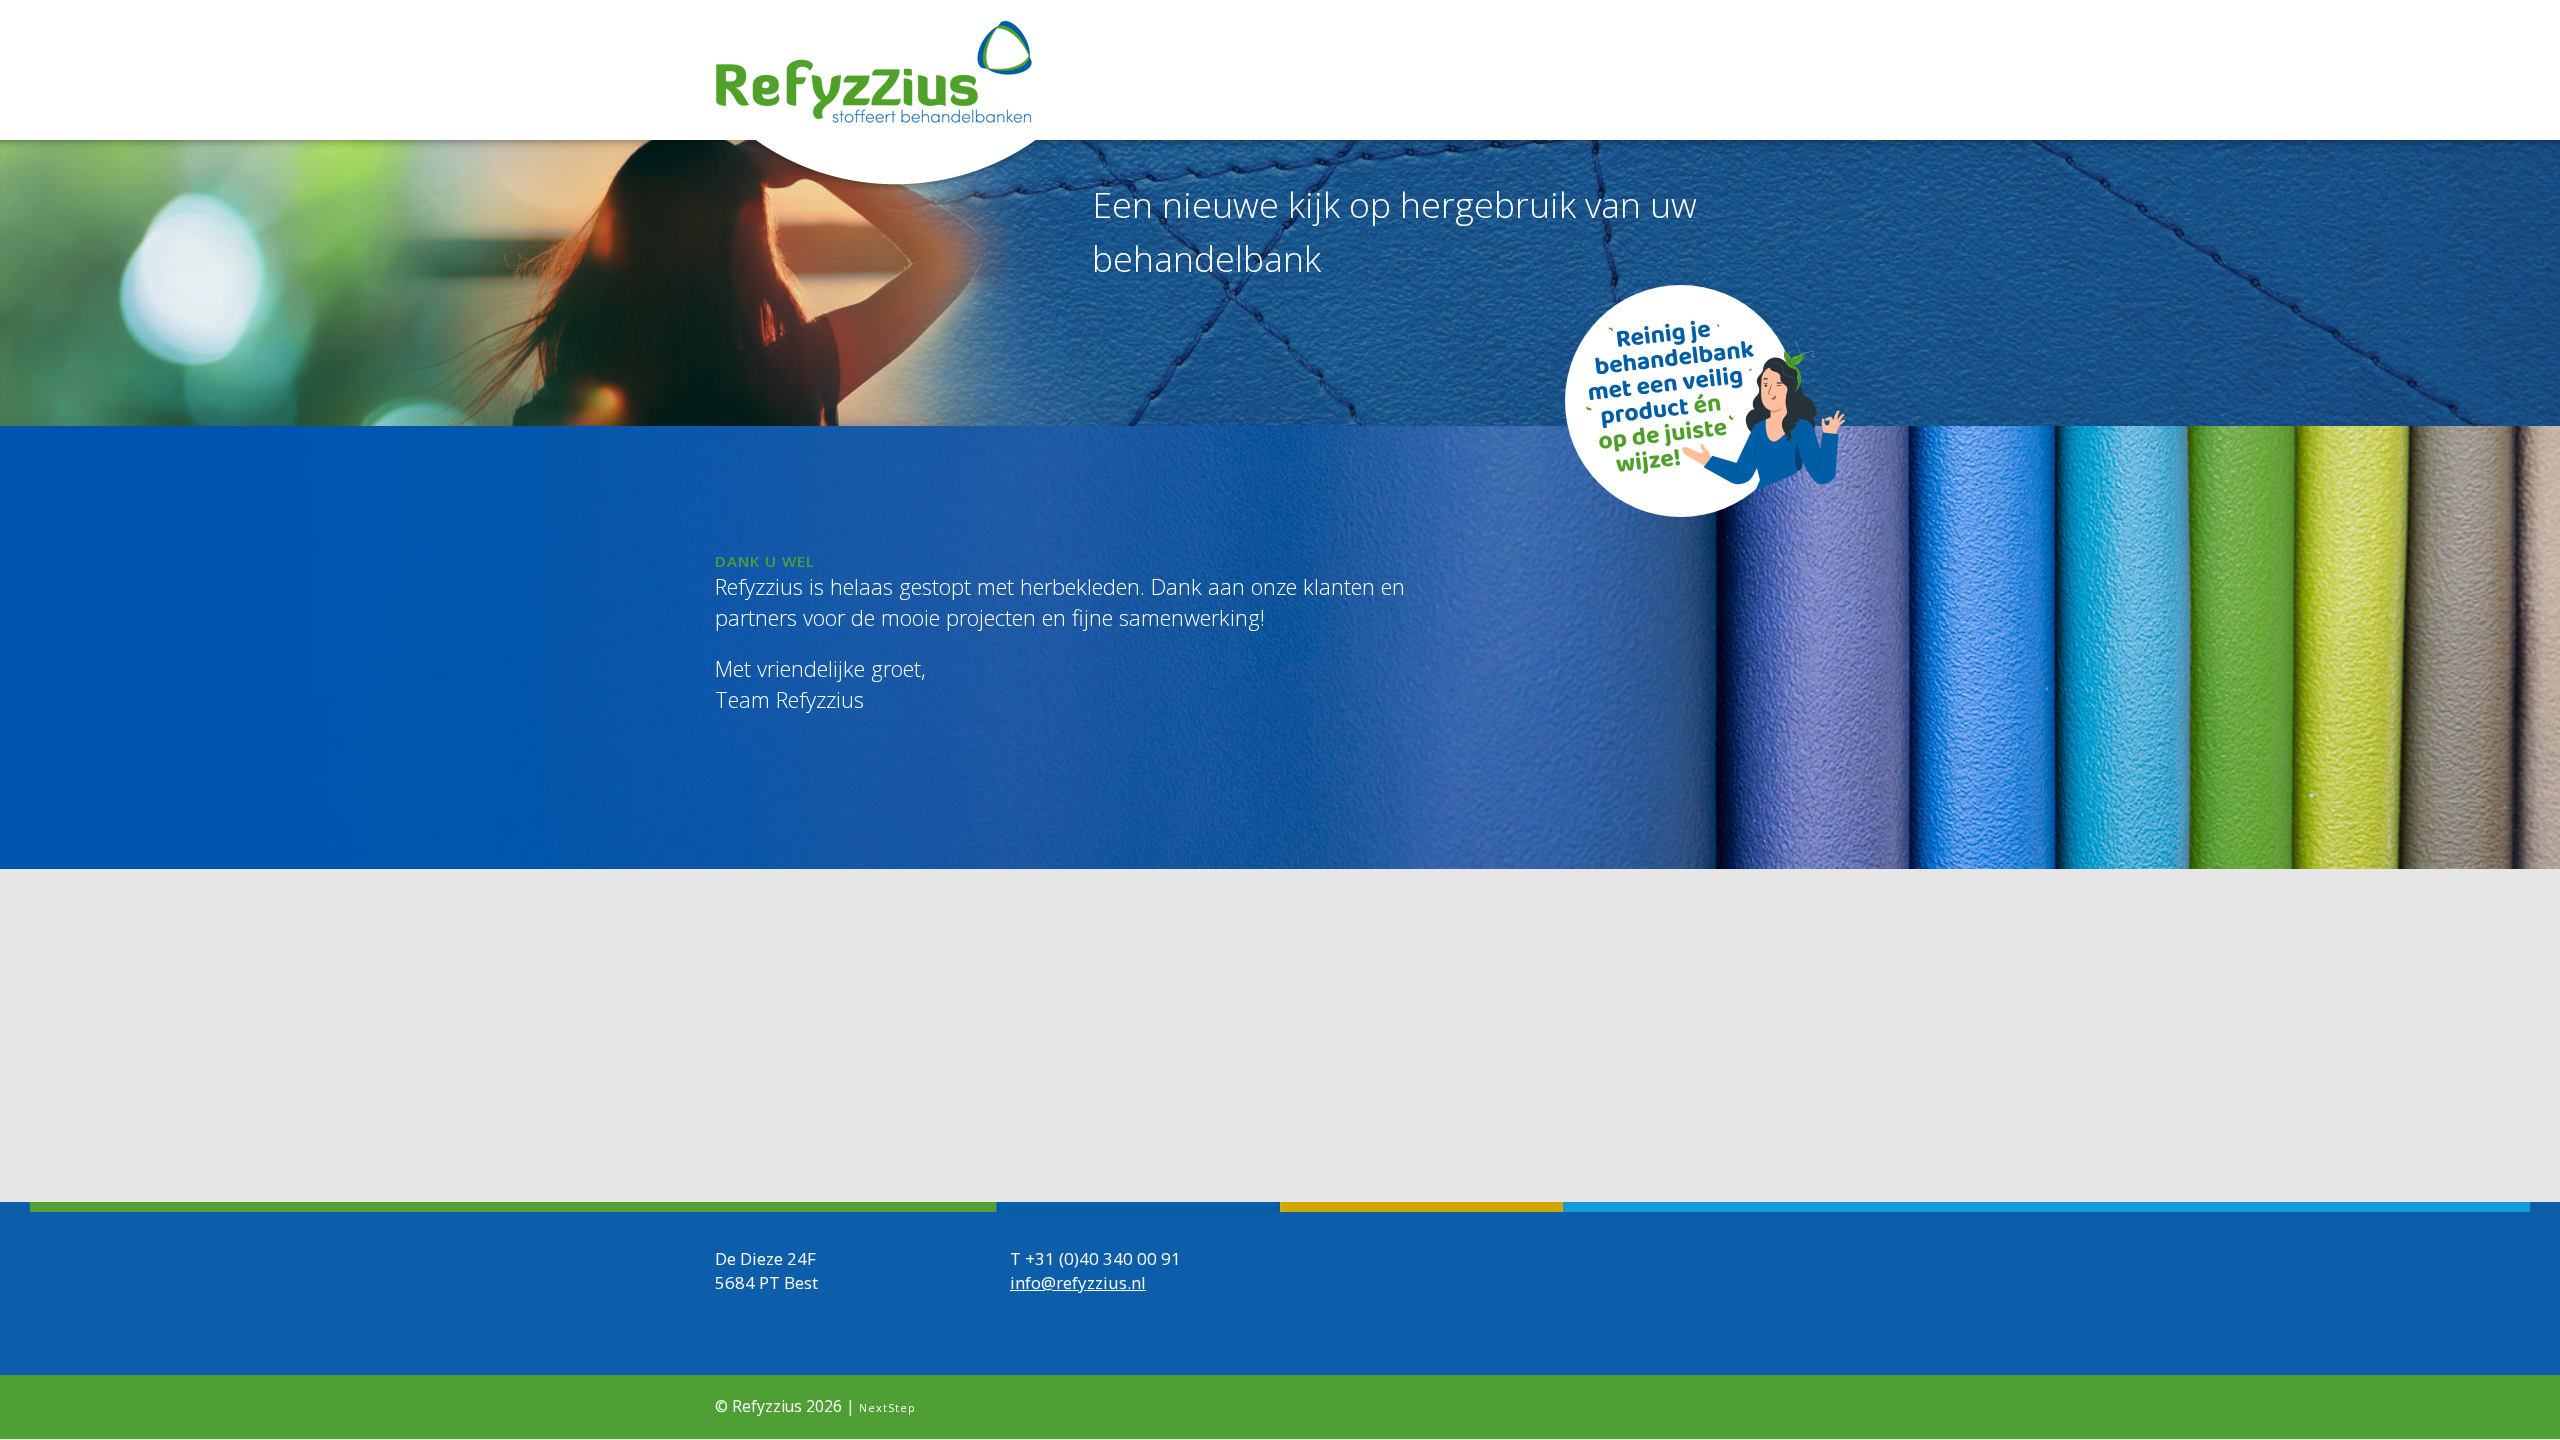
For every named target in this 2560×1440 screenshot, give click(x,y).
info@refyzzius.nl (1078, 1282)
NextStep (887, 1407)
